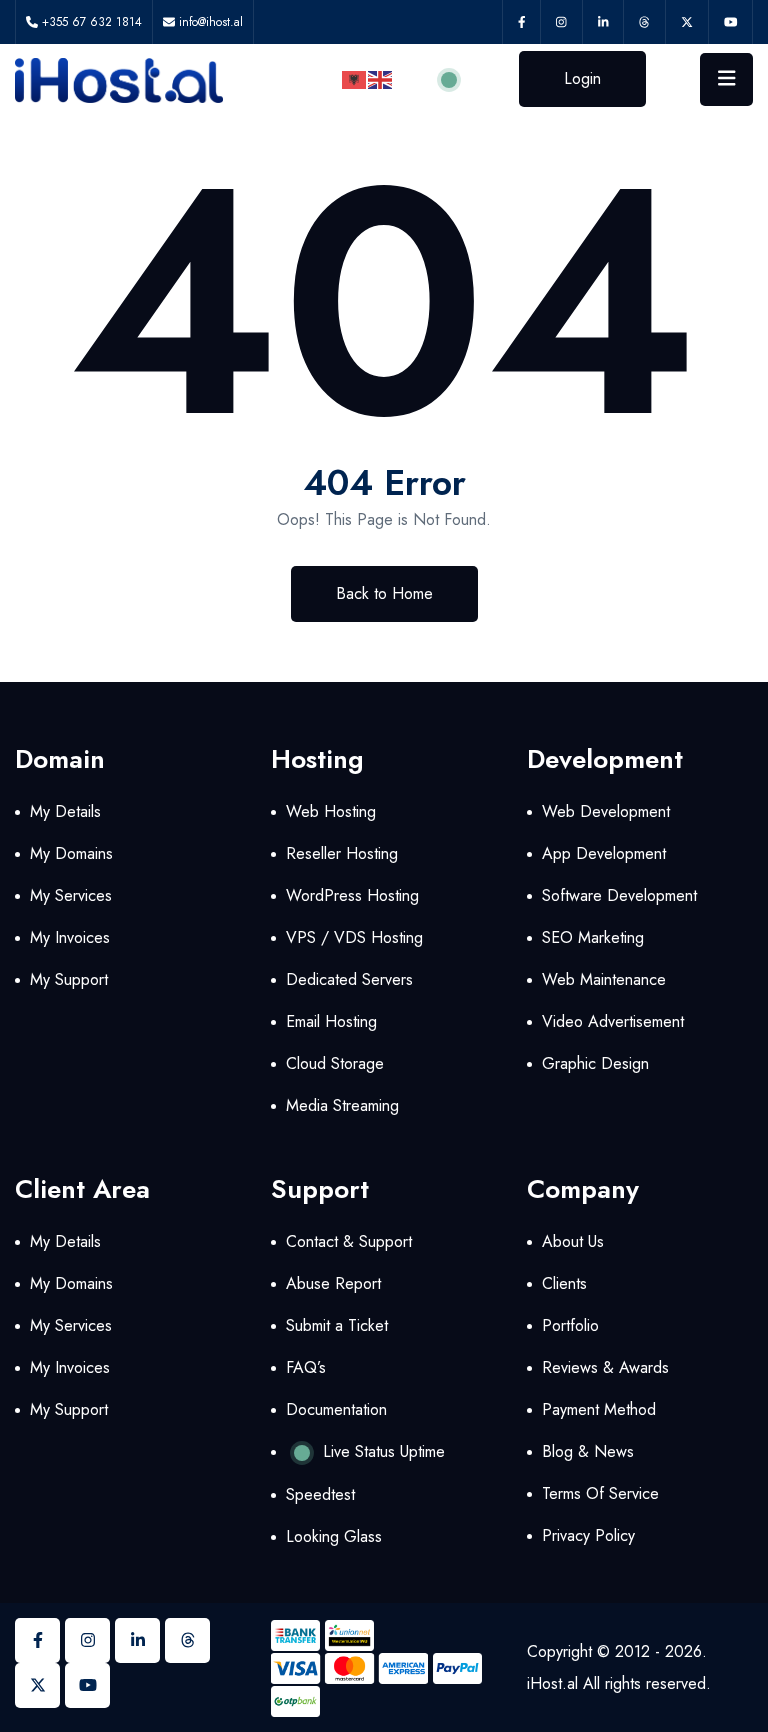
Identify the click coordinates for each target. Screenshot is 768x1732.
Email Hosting (331, 1021)
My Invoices (70, 937)
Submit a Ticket (337, 1325)
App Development (604, 853)
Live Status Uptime (381, 1451)
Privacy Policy (588, 1535)
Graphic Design (595, 1063)
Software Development (619, 895)
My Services (71, 895)
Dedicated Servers (349, 979)
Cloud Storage (335, 1063)
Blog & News (588, 1451)
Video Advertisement (613, 1021)
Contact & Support (349, 1241)
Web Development (606, 811)
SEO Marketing (593, 937)
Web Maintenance (604, 979)
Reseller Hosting (342, 853)
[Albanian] (355, 78)
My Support (69, 979)
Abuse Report (333, 1283)
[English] (381, 78)
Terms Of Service (600, 1493)
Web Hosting (331, 811)
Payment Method (599, 1409)
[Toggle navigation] (727, 79)
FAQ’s (306, 1367)
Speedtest (320, 1494)
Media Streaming (342, 1105)
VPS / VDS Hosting (354, 937)
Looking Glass (334, 1536)
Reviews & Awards (605, 1367)
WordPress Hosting (352, 895)
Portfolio (570, 1325)
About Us (573, 1241)
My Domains (71, 853)
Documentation (336, 1409)
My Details (65, 811)
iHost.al (552, 1683)
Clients (564, 1283)
